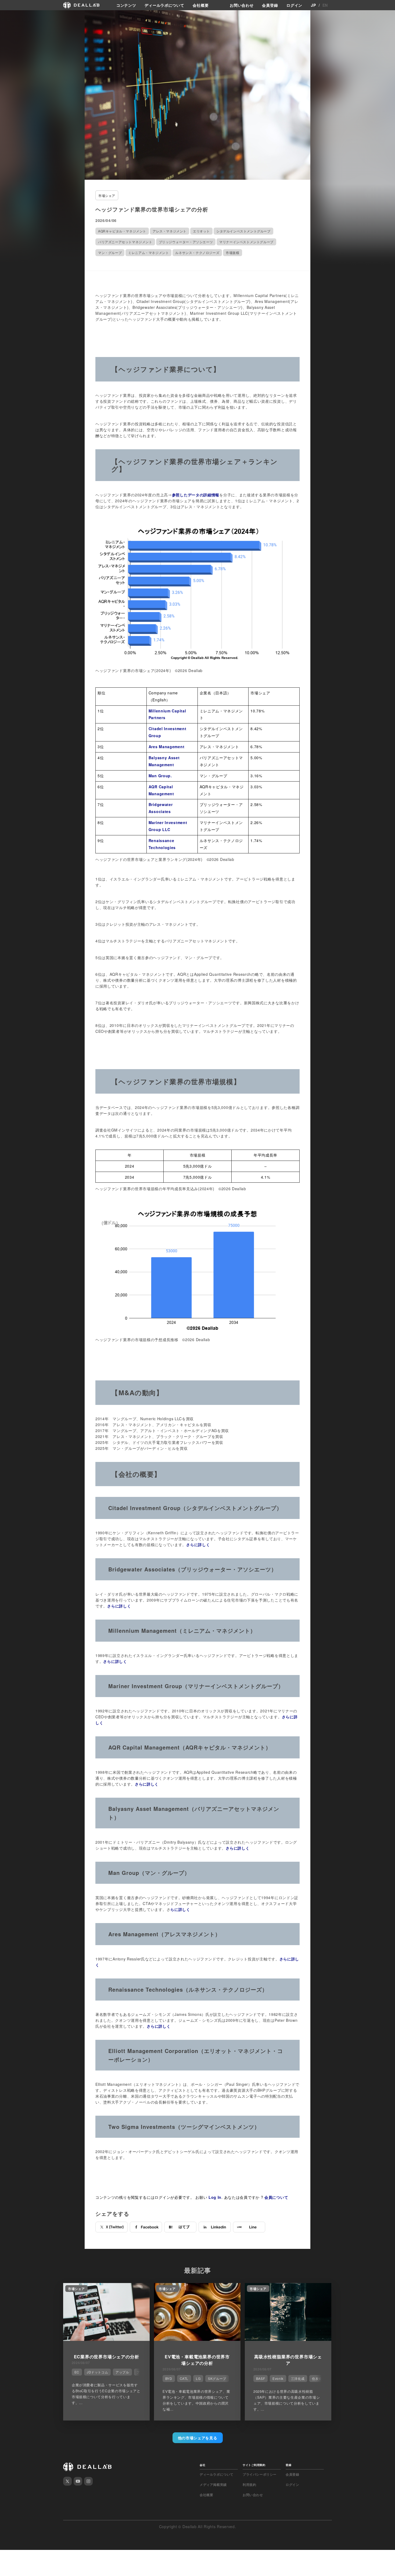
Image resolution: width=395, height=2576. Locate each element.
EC (77, 2372)
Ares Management (167, 747)
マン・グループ (110, 252)
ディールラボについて (164, 5)
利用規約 (249, 2485)
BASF (261, 2378)
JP (313, 5)
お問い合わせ (242, 5)
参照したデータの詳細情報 (196, 495)
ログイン (294, 5)
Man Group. (160, 776)
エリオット (201, 231)
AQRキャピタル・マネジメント (122, 231)
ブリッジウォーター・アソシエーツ (186, 242)
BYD (169, 2378)
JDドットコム (97, 2372)
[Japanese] (19, 17)
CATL (184, 2378)
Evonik (278, 2378)
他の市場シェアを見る (198, 2438)
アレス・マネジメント (170, 231)
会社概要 (201, 5)
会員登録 (270, 5)
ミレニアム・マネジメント (148, 252)
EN (325, 5)
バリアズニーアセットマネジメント (125, 242)
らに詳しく (180, 1909)
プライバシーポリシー (260, 2474)
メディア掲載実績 (213, 2485)
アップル (122, 2372)
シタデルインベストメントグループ (243, 231)
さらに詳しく (198, 1545)
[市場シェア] (106, 2339)
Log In (215, 2197)
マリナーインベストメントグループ (246, 242)
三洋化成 (298, 2378)
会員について (276, 2197)
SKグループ (217, 2378)
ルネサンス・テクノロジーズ (197, 252)
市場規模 (232, 252)
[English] (10, 17)
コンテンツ (126, 5)
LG (198, 2378)
